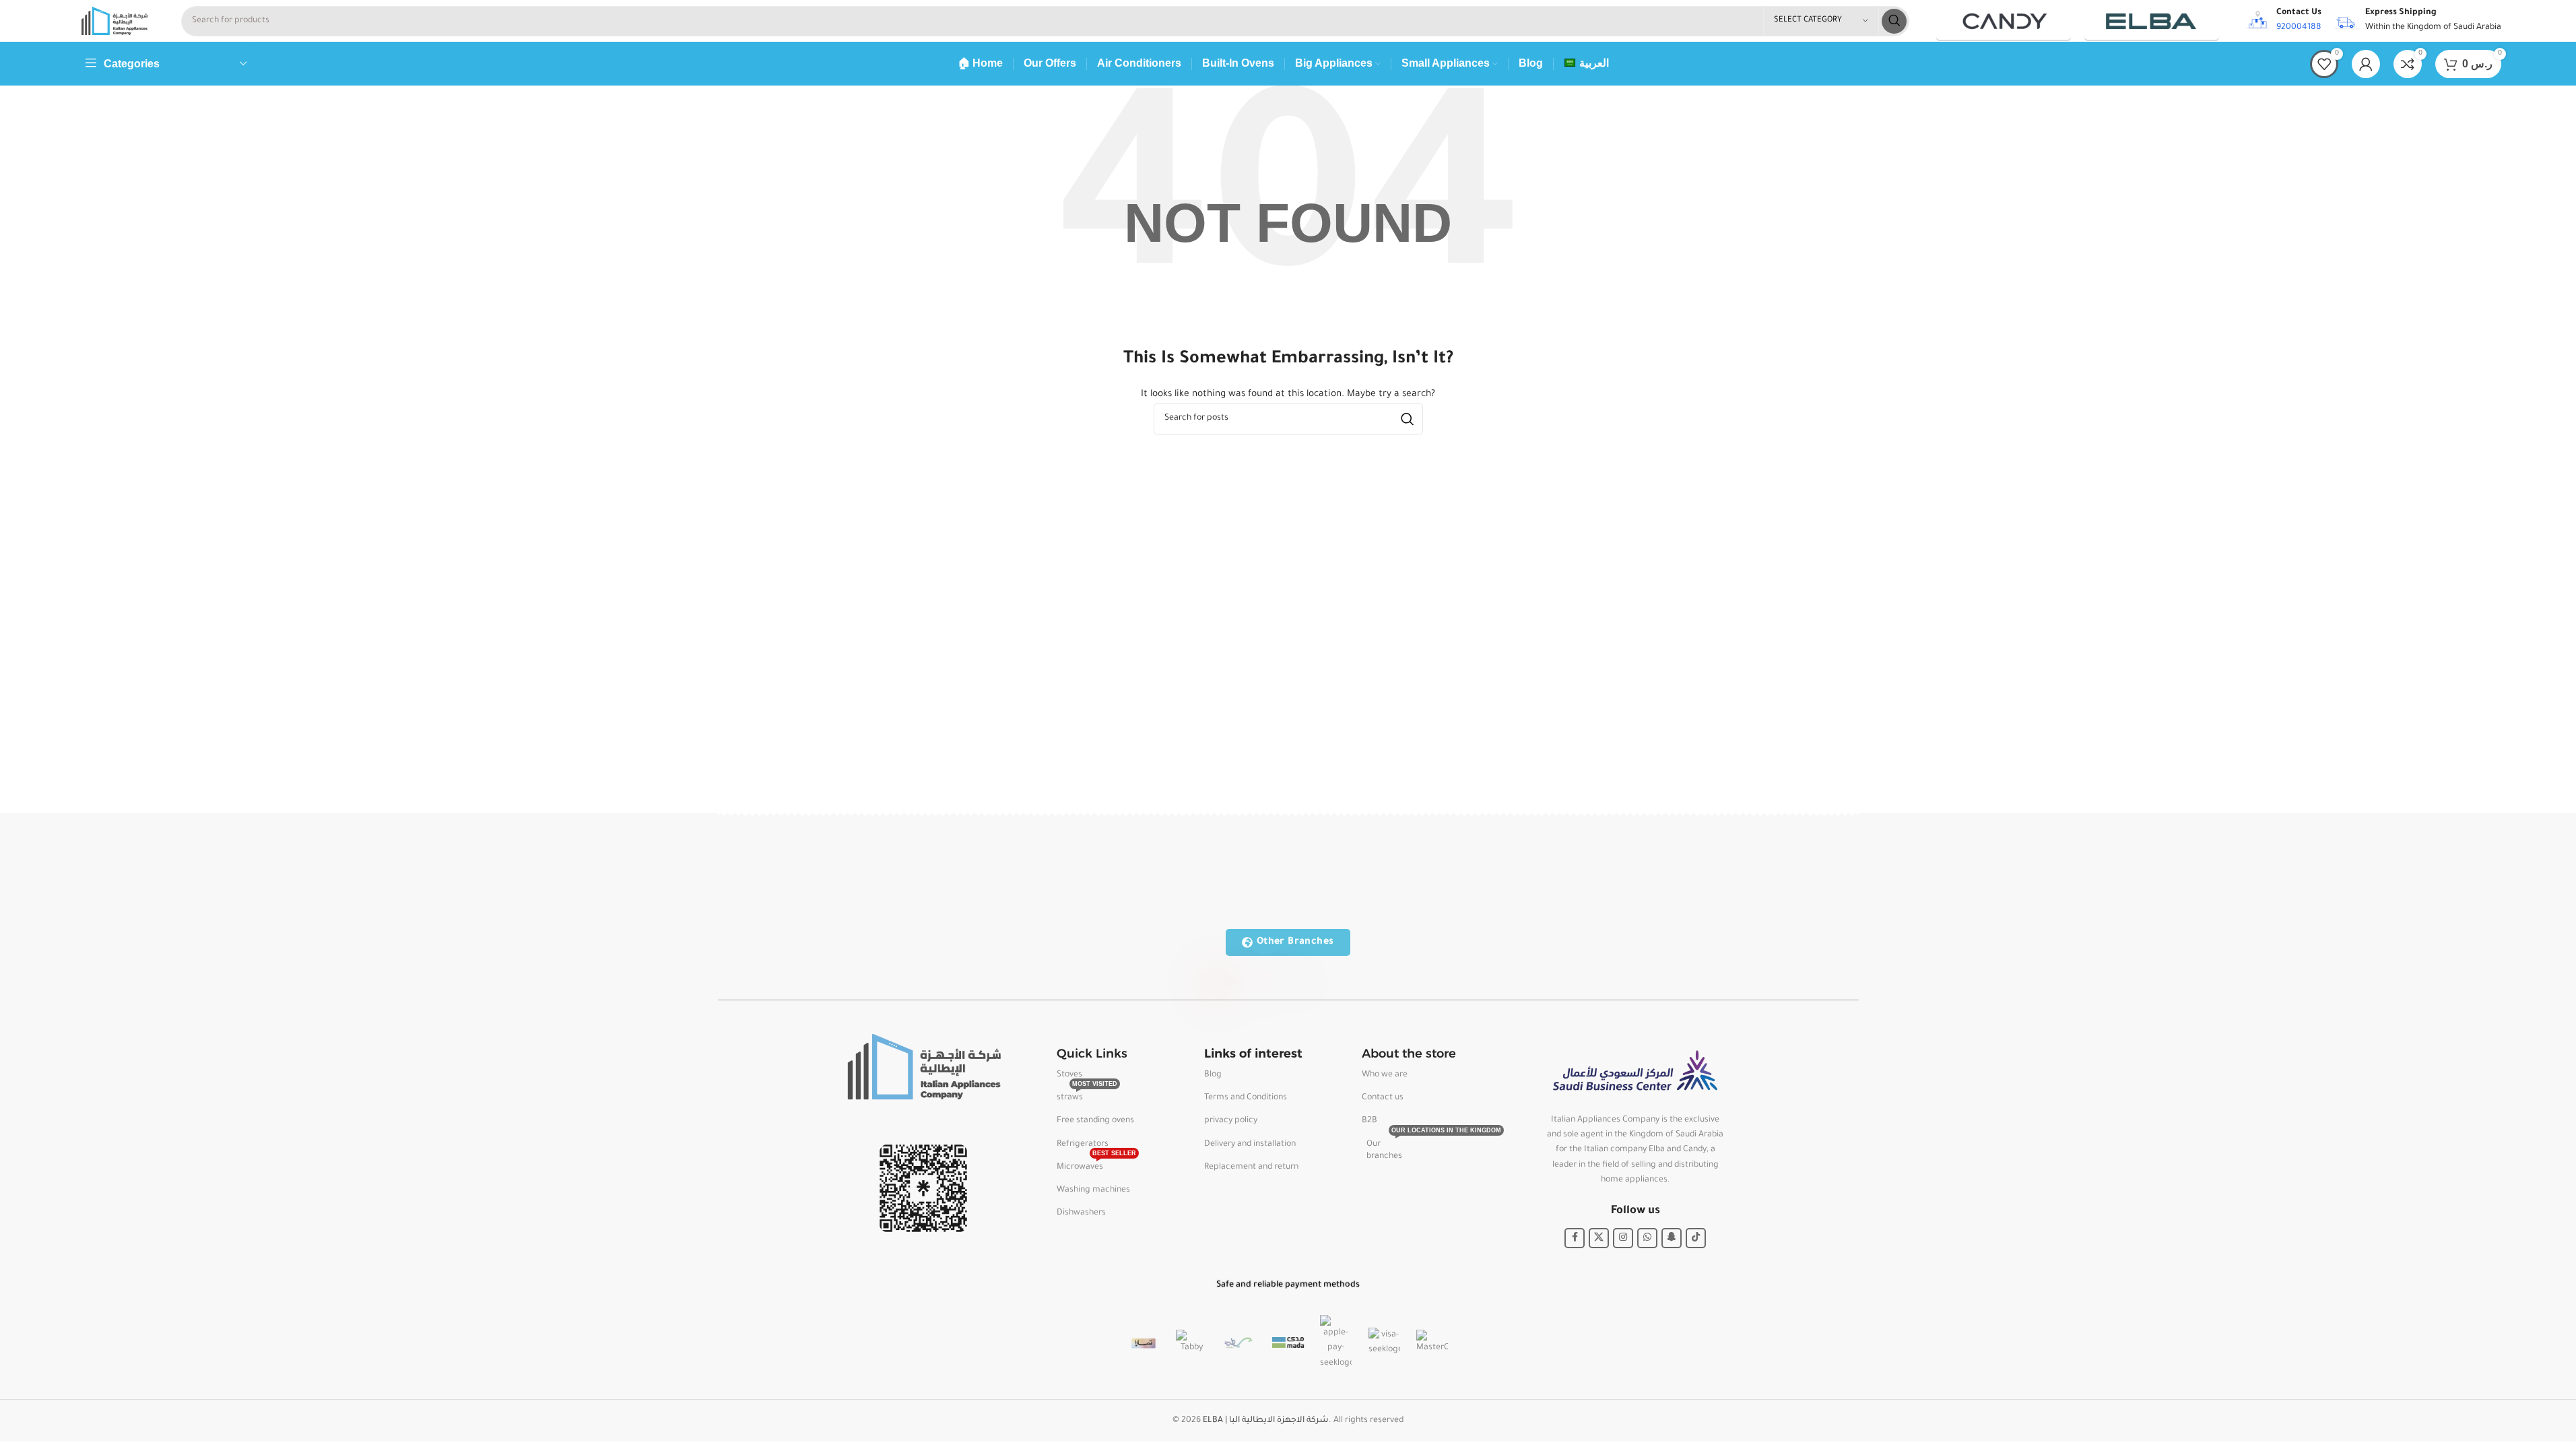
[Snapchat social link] (1672, 1238)
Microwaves (1096, 1164)
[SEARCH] (1894, 21)
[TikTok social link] (1696, 1238)
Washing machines (1093, 1190)
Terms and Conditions (1246, 1098)
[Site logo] (114, 22)
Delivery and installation (1250, 1144)
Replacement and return (1251, 1167)
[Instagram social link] (1623, 1238)
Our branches (1419, 1147)
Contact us (1383, 1098)
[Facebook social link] (1575, 1238)
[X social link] (1599, 1238)
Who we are (1385, 1075)
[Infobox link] (2284, 21)
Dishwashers (1081, 1213)
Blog (1213, 1075)
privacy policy (1231, 1121)
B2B (1369, 1121)
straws (1087, 1095)
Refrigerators (1083, 1144)
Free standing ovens (1095, 1121)
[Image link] (923, 1068)
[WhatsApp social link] (1647, 1238)
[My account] (2366, 64)
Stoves (1069, 1075)
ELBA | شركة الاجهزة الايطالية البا (1266, 1421)
